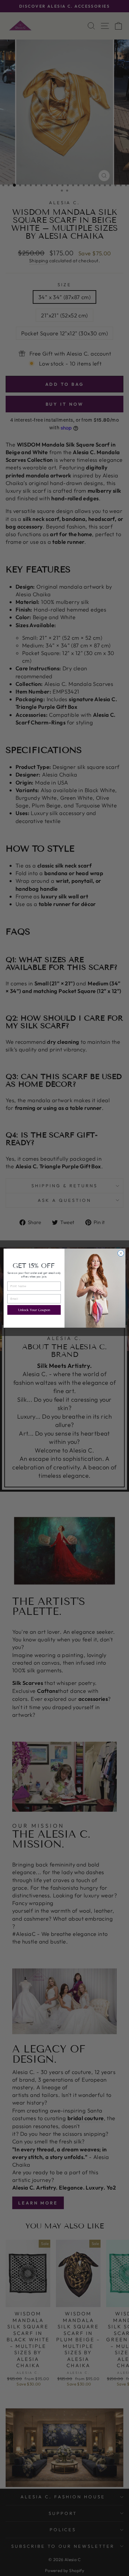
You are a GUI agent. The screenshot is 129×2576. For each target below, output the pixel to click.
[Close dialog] (121, 1253)
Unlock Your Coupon (34, 1310)
